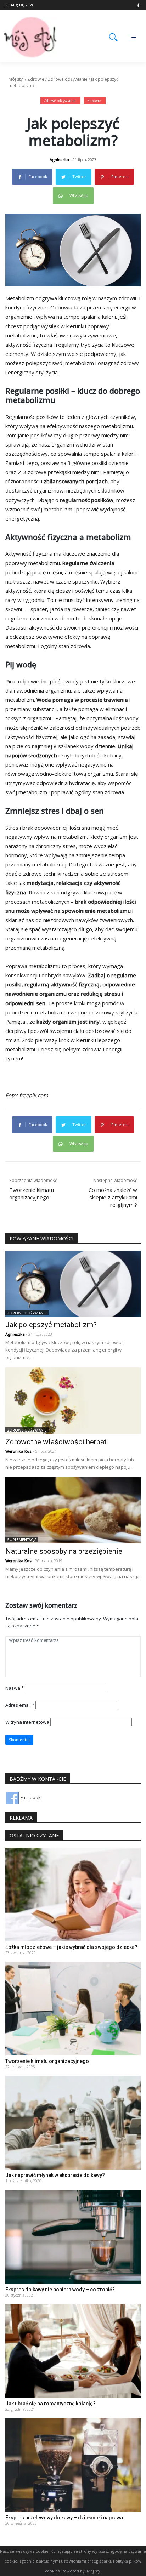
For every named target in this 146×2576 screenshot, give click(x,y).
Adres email (20, 1705)
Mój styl (16, 79)
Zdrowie (36, 79)
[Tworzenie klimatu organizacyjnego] (73, 2008)
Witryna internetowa (27, 1722)
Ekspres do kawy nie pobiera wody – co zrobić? (60, 2290)
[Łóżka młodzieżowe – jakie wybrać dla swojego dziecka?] (73, 1894)
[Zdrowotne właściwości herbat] (73, 1400)
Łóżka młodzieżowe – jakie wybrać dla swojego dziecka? (71, 1947)
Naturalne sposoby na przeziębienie (64, 1551)
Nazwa (15, 1688)
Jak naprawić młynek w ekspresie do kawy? (55, 2175)
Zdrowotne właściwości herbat (56, 1442)
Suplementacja (22, 1540)
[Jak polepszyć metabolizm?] (73, 1283)
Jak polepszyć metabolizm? (51, 1325)
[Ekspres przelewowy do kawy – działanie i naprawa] (73, 2464)
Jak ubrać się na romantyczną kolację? (50, 2404)
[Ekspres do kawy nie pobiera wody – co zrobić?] (73, 2236)
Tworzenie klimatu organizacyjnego (47, 2061)
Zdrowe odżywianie (68, 79)
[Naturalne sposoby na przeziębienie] (73, 1510)
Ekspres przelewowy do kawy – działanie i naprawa (64, 2518)
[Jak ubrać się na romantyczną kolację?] (73, 2350)
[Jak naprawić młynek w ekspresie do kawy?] (73, 2122)
